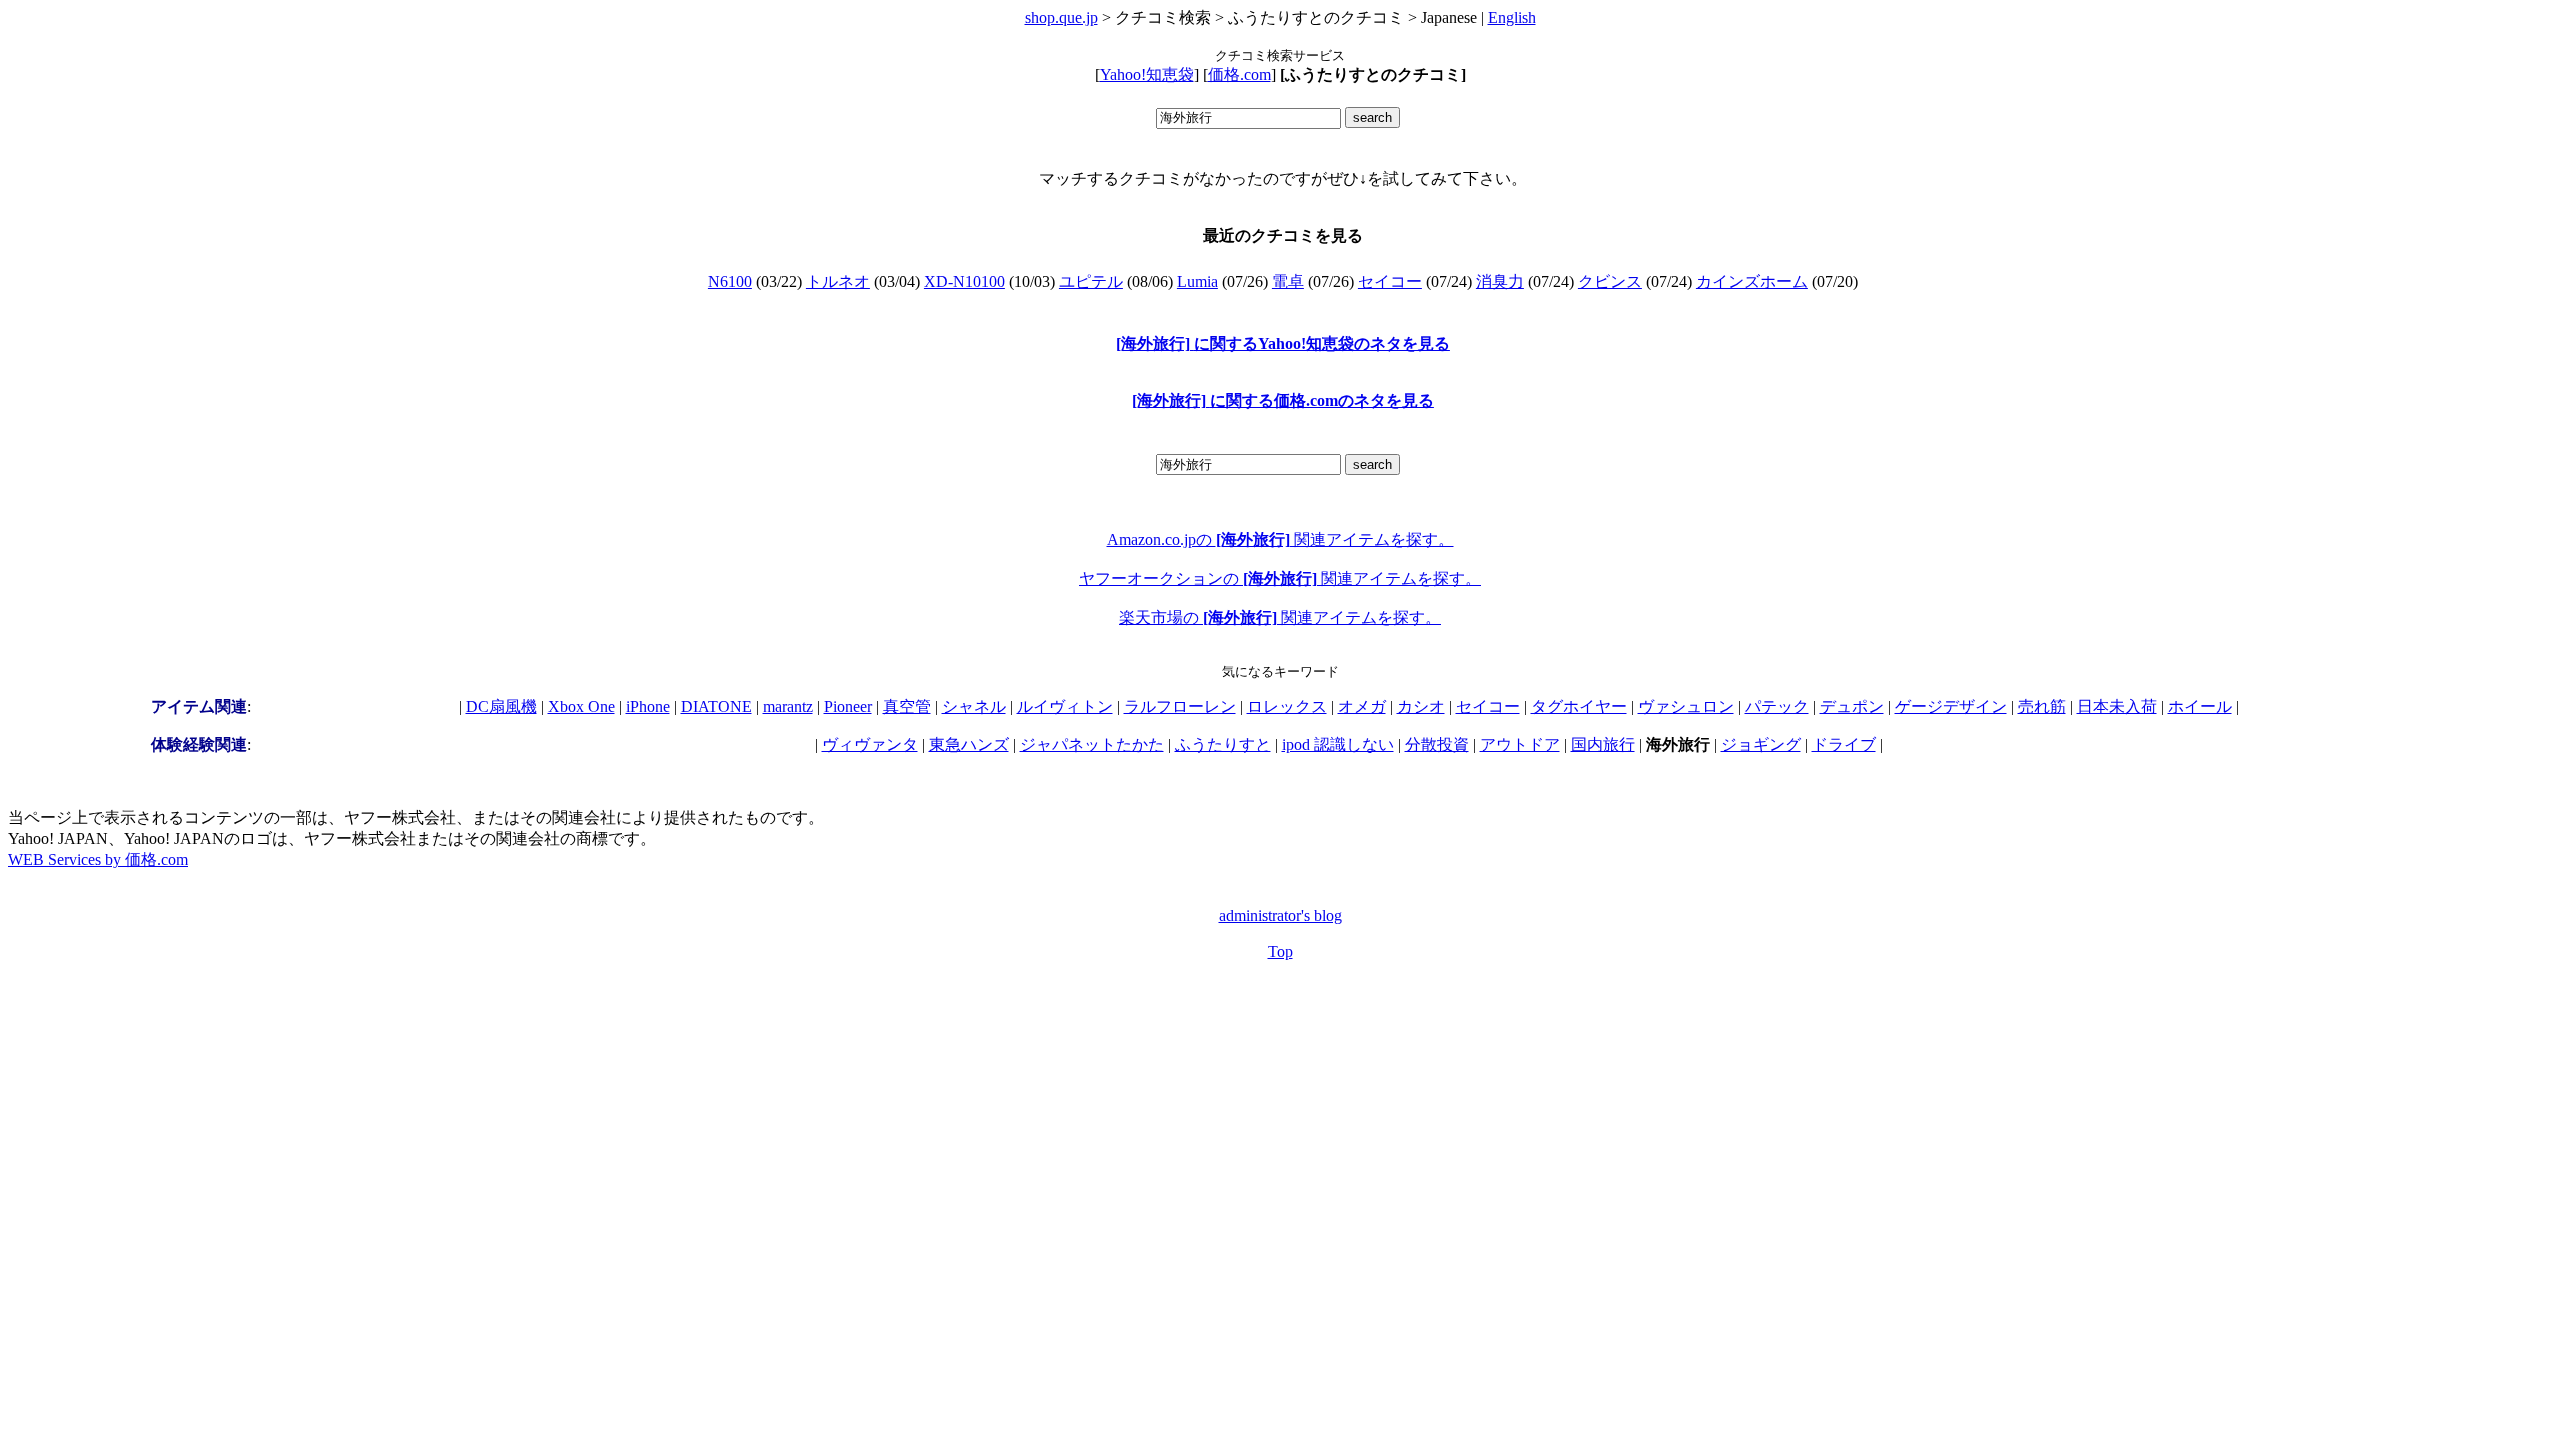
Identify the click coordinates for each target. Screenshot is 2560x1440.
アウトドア (1520, 744)
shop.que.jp (1061, 17)
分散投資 (1437, 744)
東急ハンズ (969, 744)
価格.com (1239, 74)
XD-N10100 (964, 281)
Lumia (1197, 281)
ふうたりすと (1223, 744)
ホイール (2200, 706)
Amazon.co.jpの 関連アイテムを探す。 (1280, 539)
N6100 (730, 281)
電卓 (1288, 281)
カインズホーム (1752, 281)
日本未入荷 (2117, 706)
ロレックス (1287, 706)
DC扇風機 (501, 706)
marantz (788, 706)
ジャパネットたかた (1092, 744)
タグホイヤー (1579, 706)
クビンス (1610, 281)
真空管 (907, 706)
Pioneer (848, 706)
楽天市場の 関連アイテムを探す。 (1280, 617)
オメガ (1362, 706)
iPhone (648, 706)
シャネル (974, 706)
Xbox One (581, 706)
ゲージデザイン (1951, 706)
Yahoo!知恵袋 (1147, 74)
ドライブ (1844, 744)
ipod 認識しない (1338, 744)
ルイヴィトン (1065, 706)
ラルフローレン (1180, 706)
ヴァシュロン (1686, 706)
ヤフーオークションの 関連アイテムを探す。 (1280, 578)
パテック (1777, 706)
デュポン (1852, 706)
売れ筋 (2042, 706)
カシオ (1421, 706)
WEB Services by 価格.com (98, 859)
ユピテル (1091, 281)
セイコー (1390, 281)
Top (1280, 951)
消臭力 (1500, 281)
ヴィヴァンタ (870, 744)
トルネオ (838, 281)
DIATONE (716, 706)
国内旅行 (1603, 744)
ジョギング (1761, 744)
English (1512, 17)
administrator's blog (1280, 915)
